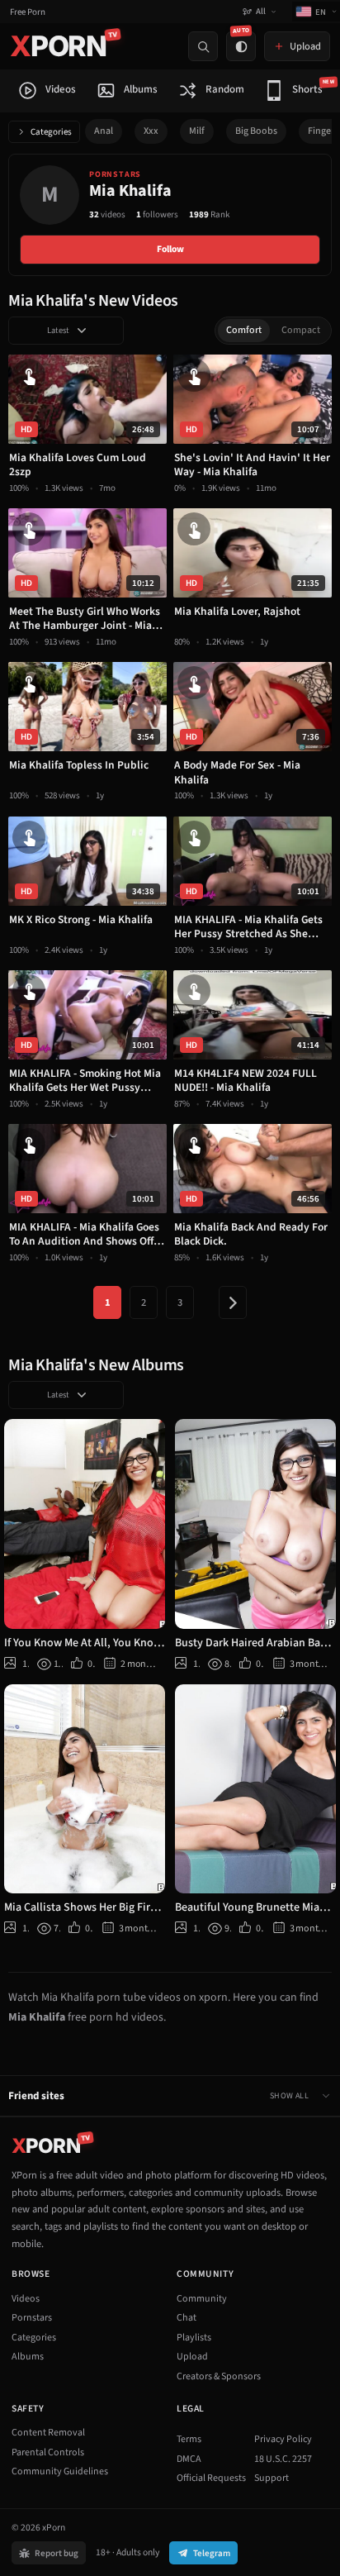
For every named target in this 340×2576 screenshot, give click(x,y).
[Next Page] (233, 1302)
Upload (192, 2357)
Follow (170, 249)
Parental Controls (48, 2452)
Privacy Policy (283, 2439)
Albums (28, 2357)
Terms (189, 2439)
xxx (151, 131)
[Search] (203, 46)
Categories (51, 132)
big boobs (256, 131)
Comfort (244, 330)
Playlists (194, 2338)
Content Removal (48, 2433)
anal (104, 131)
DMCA (189, 2459)
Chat (187, 2318)
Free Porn (28, 12)
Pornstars (32, 2318)
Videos (26, 2299)
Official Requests (211, 2478)
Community (202, 2299)
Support (272, 2478)
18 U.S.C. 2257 (283, 2459)
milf (197, 131)
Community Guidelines (60, 2471)
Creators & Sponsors (219, 2376)
